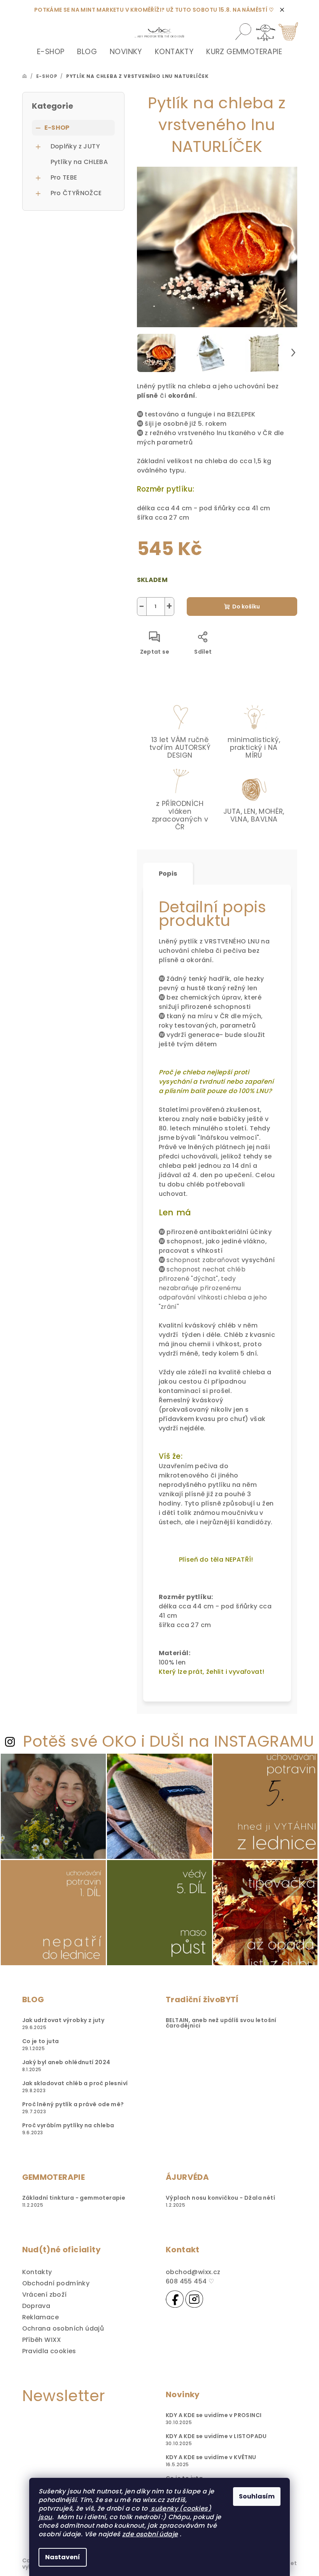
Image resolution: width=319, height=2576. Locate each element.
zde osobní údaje (150, 2534)
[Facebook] (175, 2299)
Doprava (36, 2306)
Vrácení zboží (45, 2295)
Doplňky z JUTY (75, 146)
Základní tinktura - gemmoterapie (74, 2198)
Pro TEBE (64, 177)
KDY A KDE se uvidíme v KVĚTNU (211, 2457)
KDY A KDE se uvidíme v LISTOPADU (216, 2436)
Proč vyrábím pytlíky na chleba (68, 2125)
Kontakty (37, 2272)
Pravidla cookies (49, 2351)
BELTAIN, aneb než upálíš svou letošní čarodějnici (221, 2023)
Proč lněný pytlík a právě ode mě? (73, 2104)
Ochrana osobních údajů (63, 2328)
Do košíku (246, 607)
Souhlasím (257, 2496)
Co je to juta (41, 2041)
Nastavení (63, 2557)
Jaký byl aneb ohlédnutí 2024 (66, 2062)
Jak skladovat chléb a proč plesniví (75, 2083)
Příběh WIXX (42, 2340)
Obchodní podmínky (56, 2283)
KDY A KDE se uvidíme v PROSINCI (214, 2415)
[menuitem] (51, 52)
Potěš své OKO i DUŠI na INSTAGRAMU (168, 1741)
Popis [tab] (168, 874)
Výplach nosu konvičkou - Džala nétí (220, 2198)
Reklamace (41, 2317)
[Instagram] (194, 2299)
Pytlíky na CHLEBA (79, 162)
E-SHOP (57, 128)
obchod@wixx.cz (193, 2272)
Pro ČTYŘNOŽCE (76, 193)
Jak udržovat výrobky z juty (63, 2020)
